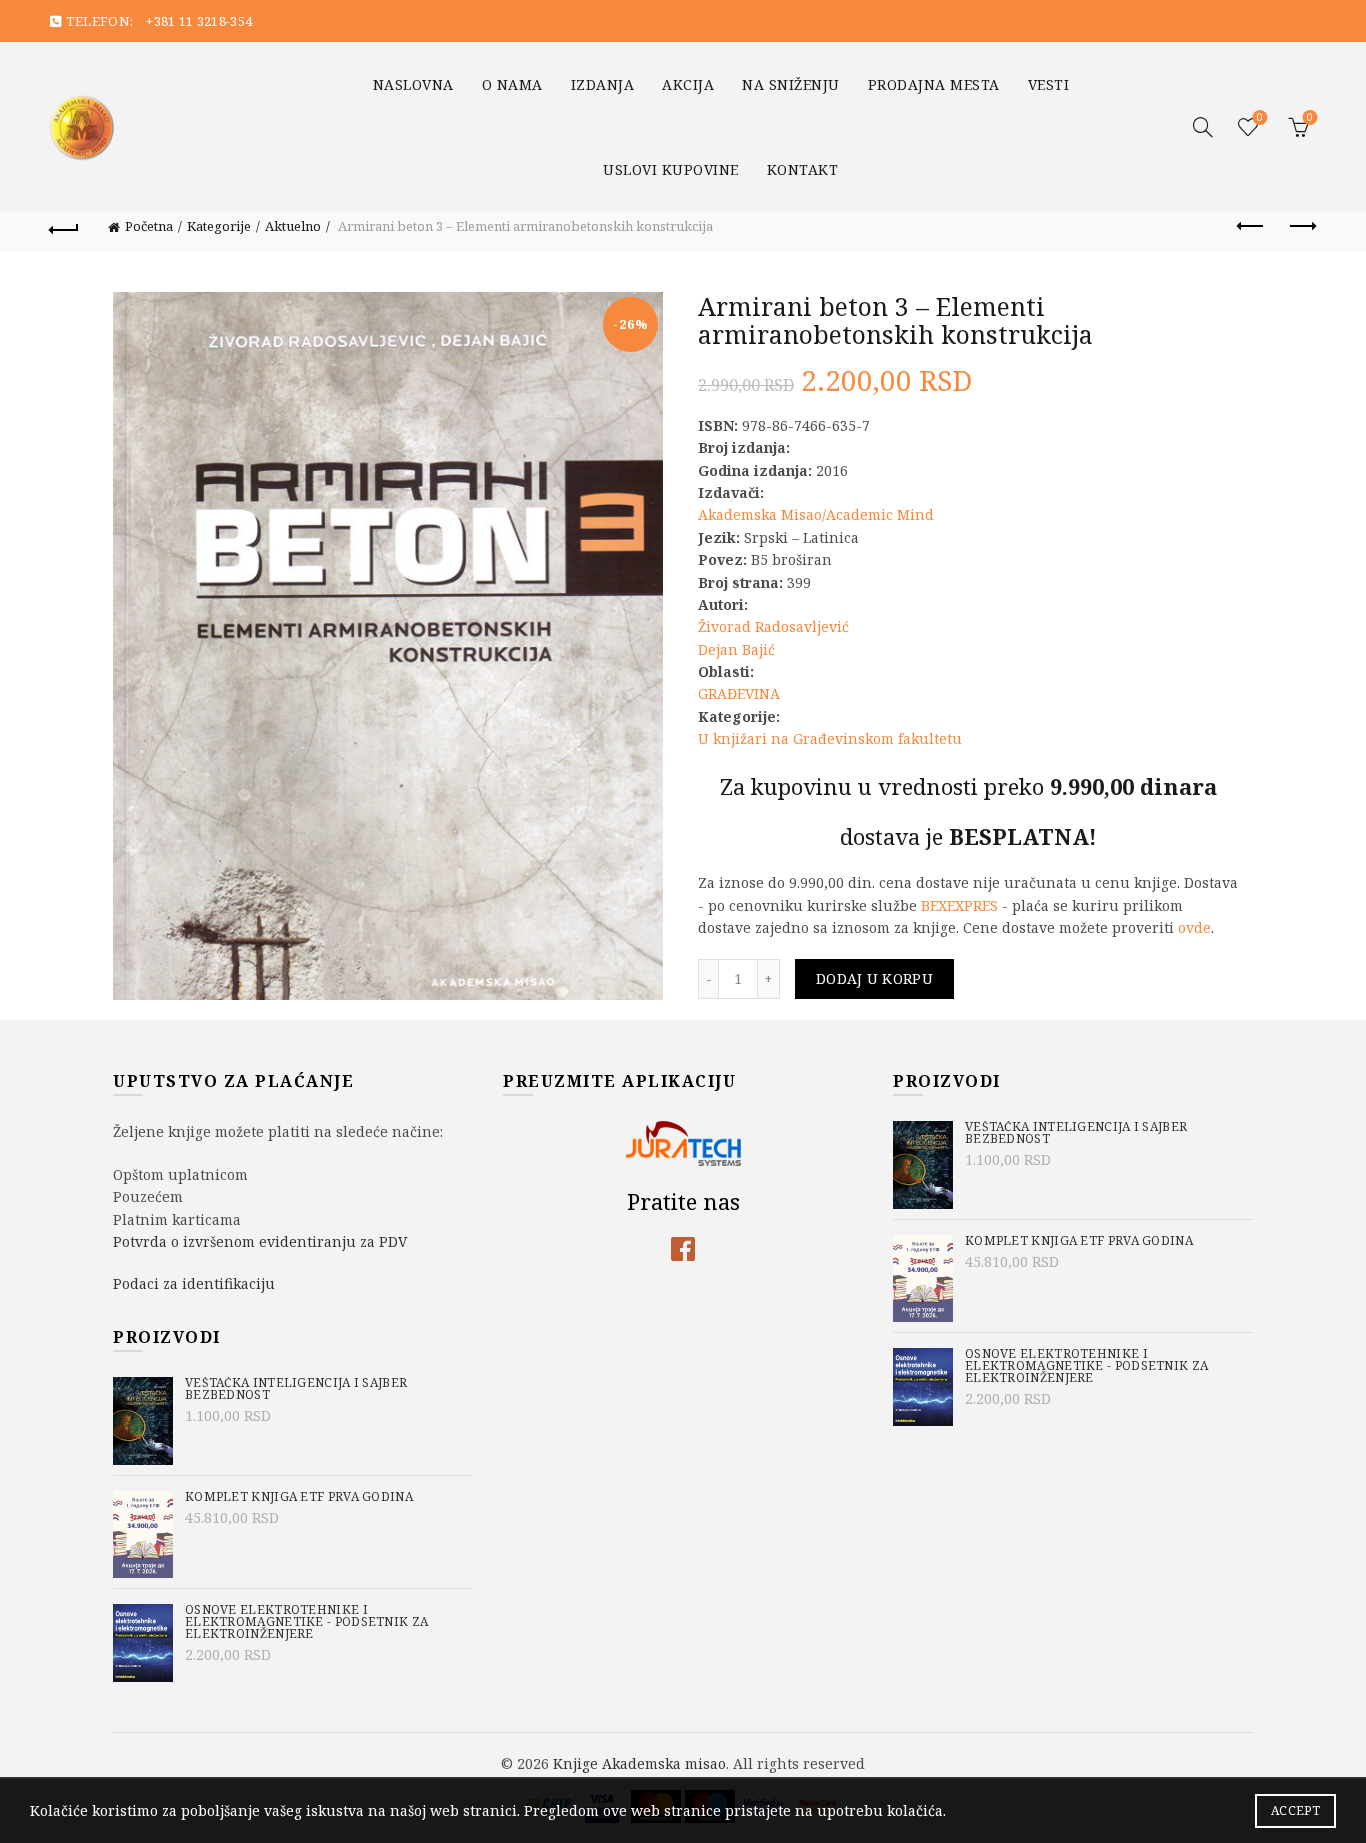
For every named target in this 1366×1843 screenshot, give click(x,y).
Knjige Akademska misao (639, 1763)
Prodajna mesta (934, 84)
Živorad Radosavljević (773, 626)
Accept (1295, 1810)
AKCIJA (688, 84)
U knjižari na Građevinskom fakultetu (830, 738)
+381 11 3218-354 (199, 21)
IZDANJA (603, 84)
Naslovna (413, 84)
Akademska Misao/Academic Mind (816, 514)
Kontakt (803, 169)
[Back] (64, 227)
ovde (1194, 927)
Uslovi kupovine (671, 169)
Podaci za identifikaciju (194, 1283)
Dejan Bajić (736, 649)
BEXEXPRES (959, 905)
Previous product (1252, 227)
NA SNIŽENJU (791, 84)
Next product (1302, 227)
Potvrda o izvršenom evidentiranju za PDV (260, 1241)
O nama (512, 84)
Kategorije (219, 226)
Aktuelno (293, 226)
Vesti (1049, 84)
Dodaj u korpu (874, 978)
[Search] (1203, 127)
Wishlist (1260, 118)
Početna (149, 226)
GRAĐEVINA (739, 693)
